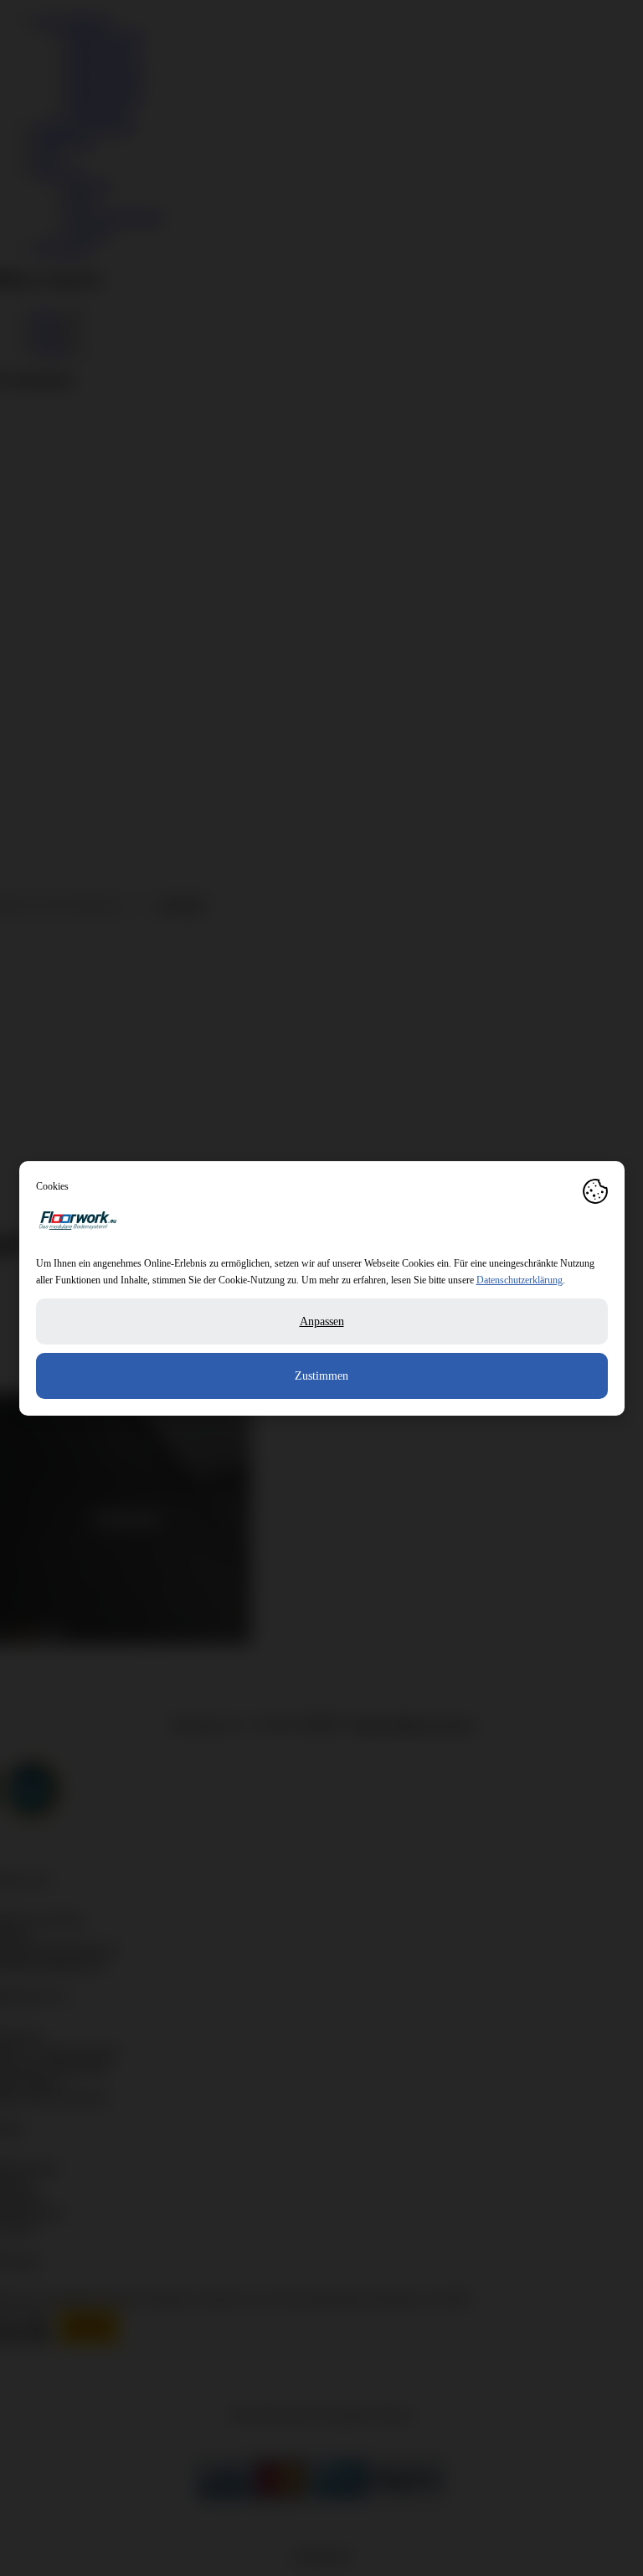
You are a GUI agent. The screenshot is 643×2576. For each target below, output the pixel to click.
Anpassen (322, 1321)
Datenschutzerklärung (520, 1280)
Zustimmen (321, 1376)
